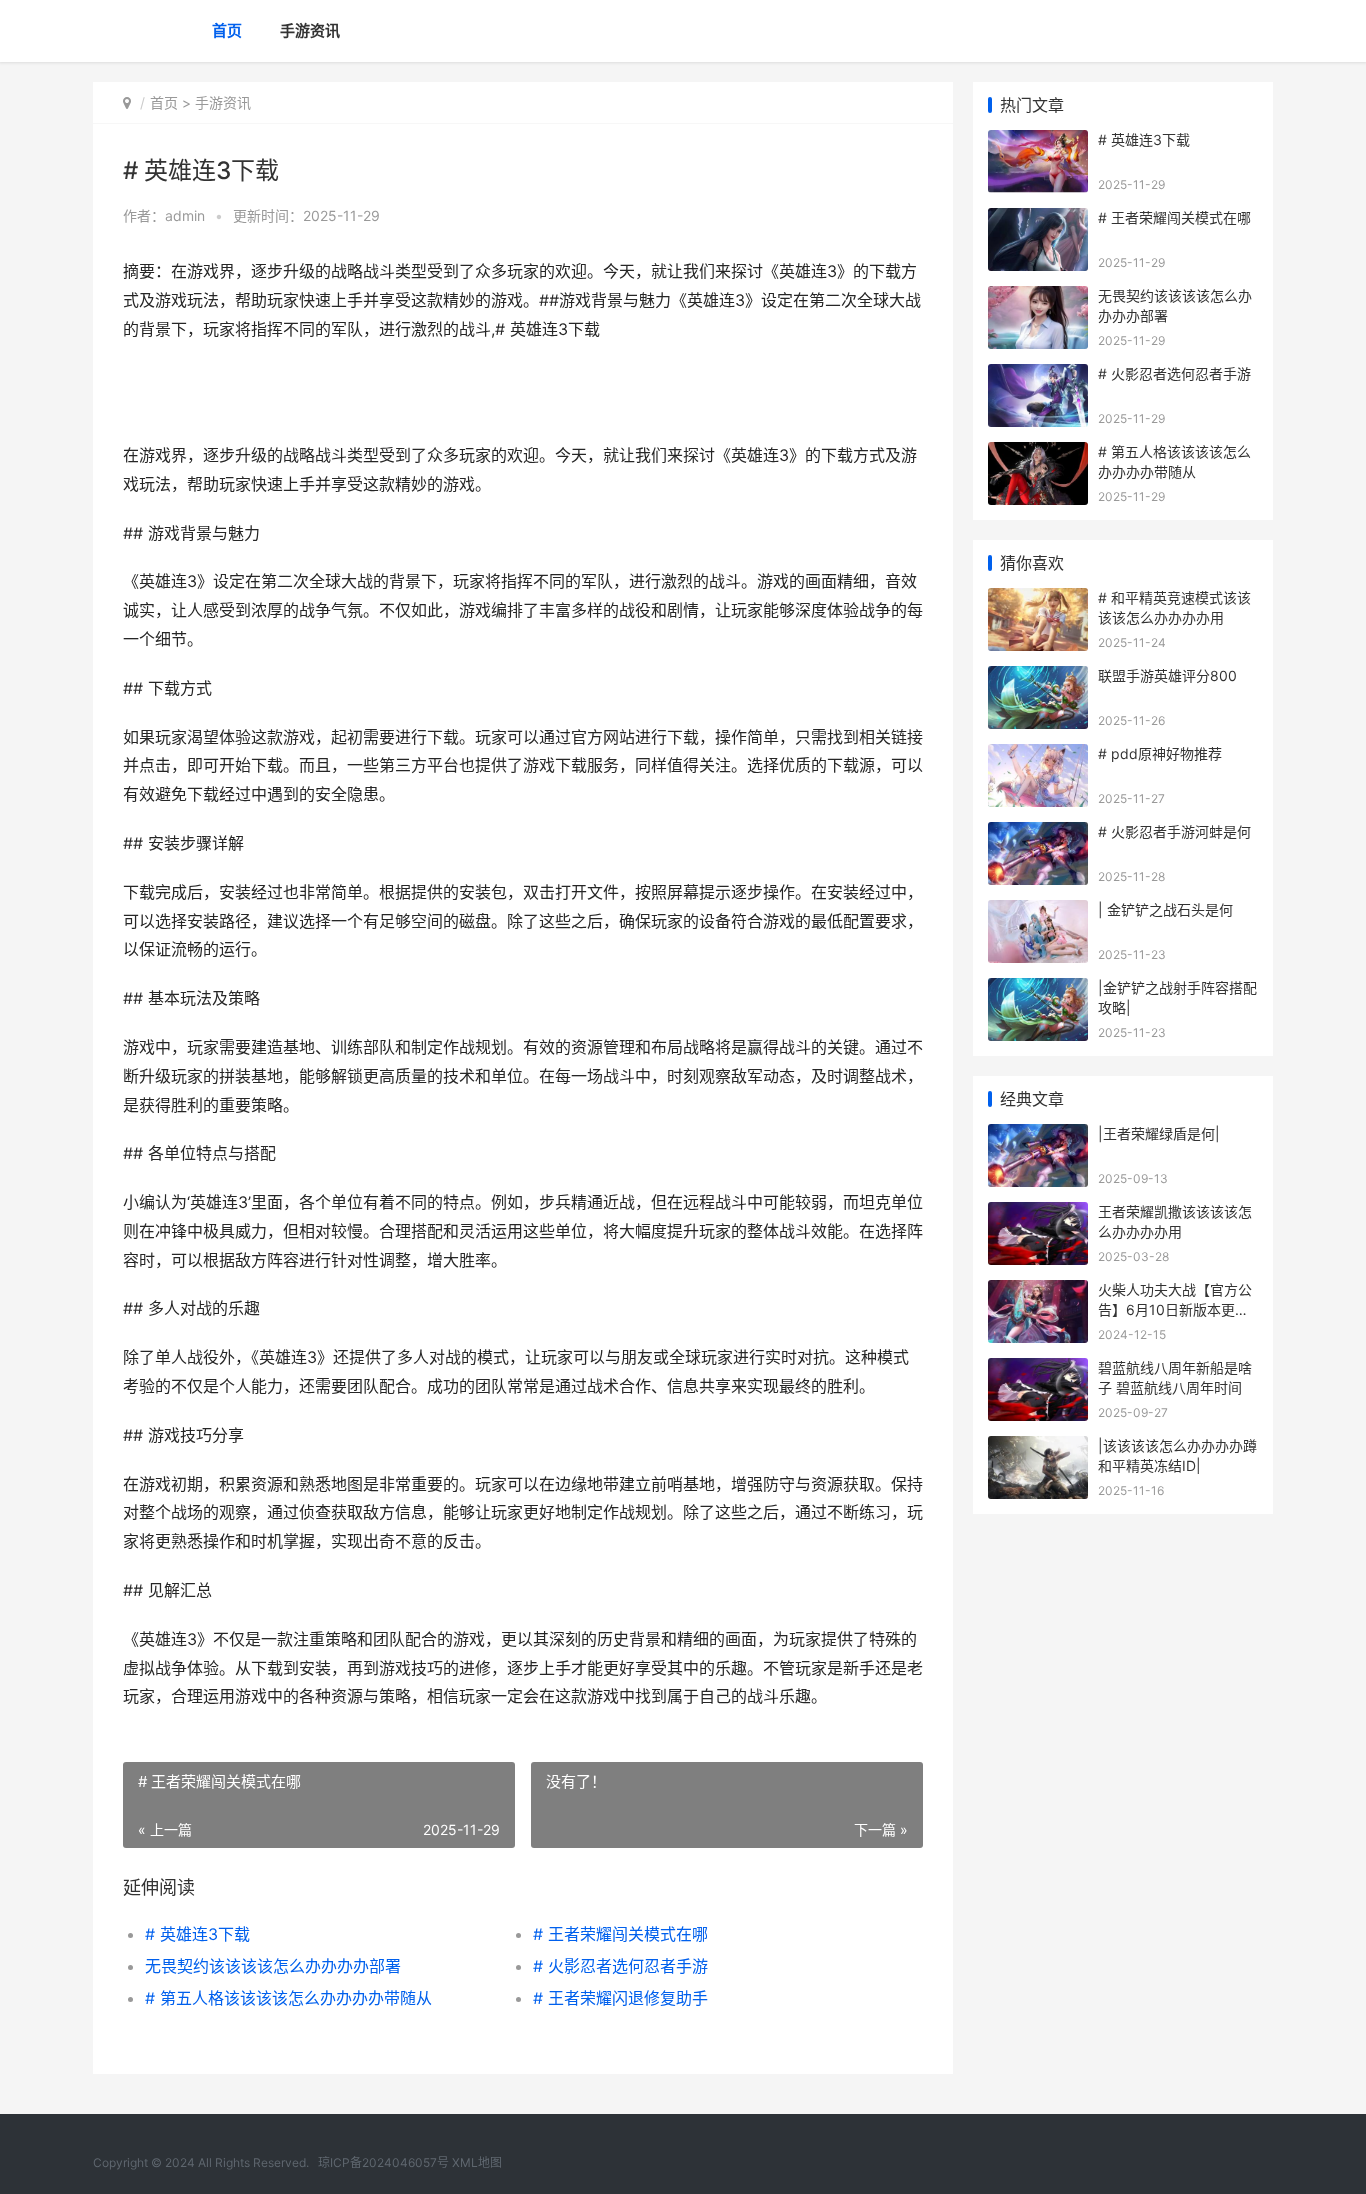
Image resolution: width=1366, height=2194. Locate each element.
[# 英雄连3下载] (1038, 142)
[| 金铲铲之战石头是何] (1038, 912)
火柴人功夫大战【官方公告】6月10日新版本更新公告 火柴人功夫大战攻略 (1177, 1309)
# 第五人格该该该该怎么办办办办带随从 (288, 1998)
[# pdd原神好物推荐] (1038, 756)
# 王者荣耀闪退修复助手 (620, 1998)
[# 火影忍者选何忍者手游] (1038, 376)
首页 (227, 30)
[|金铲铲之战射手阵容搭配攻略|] (1038, 990)
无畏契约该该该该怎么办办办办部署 (273, 1966)
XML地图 (477, 2162)
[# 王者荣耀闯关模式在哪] (1038, 220)
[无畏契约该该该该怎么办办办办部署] (1038, 298)
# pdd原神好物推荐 (1160, 753)
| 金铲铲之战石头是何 (1165, 909)
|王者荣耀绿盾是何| (1159, 1133)
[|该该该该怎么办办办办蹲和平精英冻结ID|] (1038, 1448)
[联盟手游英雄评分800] (1038, 678)
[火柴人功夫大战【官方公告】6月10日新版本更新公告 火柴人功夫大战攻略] (1038, 1292)
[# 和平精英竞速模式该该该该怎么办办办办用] (1038, 600)
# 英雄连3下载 (197, 1934)
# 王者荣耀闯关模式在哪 (620, 1934)
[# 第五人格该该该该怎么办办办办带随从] (1038, 454)
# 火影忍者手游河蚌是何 (1174, 831)
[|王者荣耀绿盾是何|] (1038, 1136)
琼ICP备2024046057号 (383, 2162)
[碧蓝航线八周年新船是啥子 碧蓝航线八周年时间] (1038, 1370)
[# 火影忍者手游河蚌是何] (1038, 834)
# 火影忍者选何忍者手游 (620, 1966)
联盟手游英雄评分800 (1167, 675)
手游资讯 (310, 30)
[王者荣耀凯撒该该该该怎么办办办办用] (1038, 1214)
